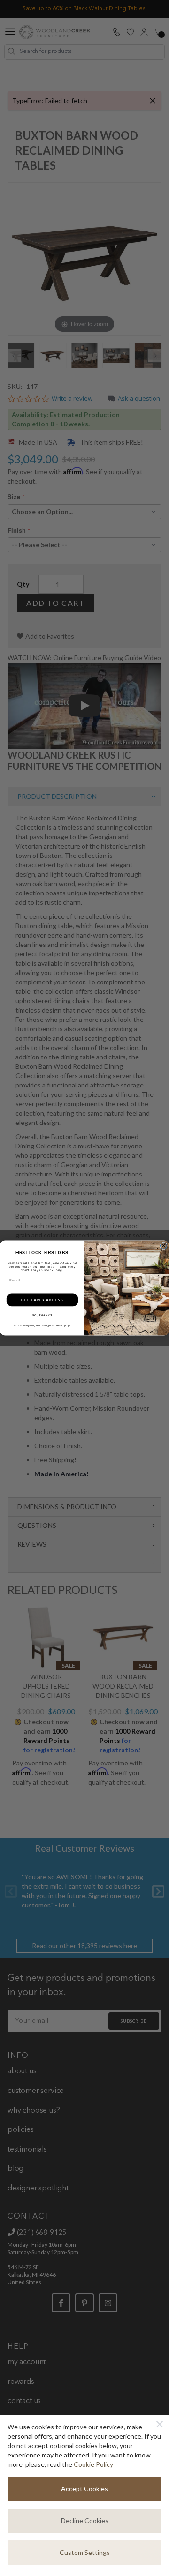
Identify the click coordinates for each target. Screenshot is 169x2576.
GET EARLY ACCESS (42, 1300)
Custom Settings (85, 2552)
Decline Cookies (85, 2520)
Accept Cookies (84, 2489)
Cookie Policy (93, 2464)
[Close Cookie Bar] (160, 2424)
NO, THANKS (42, 1315)
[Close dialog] (164, 1246)
